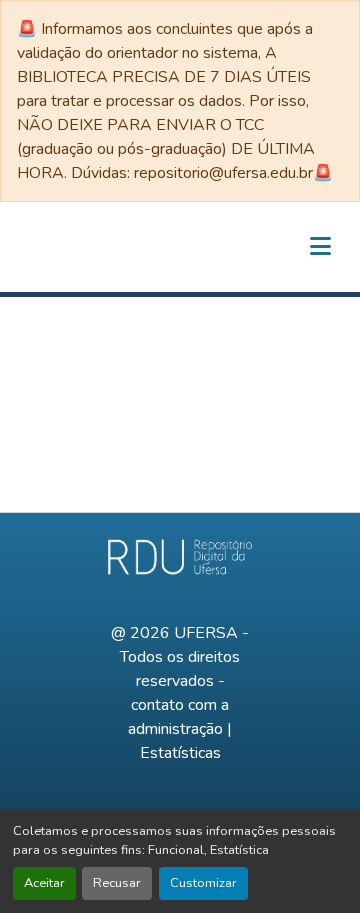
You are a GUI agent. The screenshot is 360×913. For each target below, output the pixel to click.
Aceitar (44, 883)
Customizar (203, 883)
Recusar (117, 883)
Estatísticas (180, 753)
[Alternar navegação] (320, 247)
